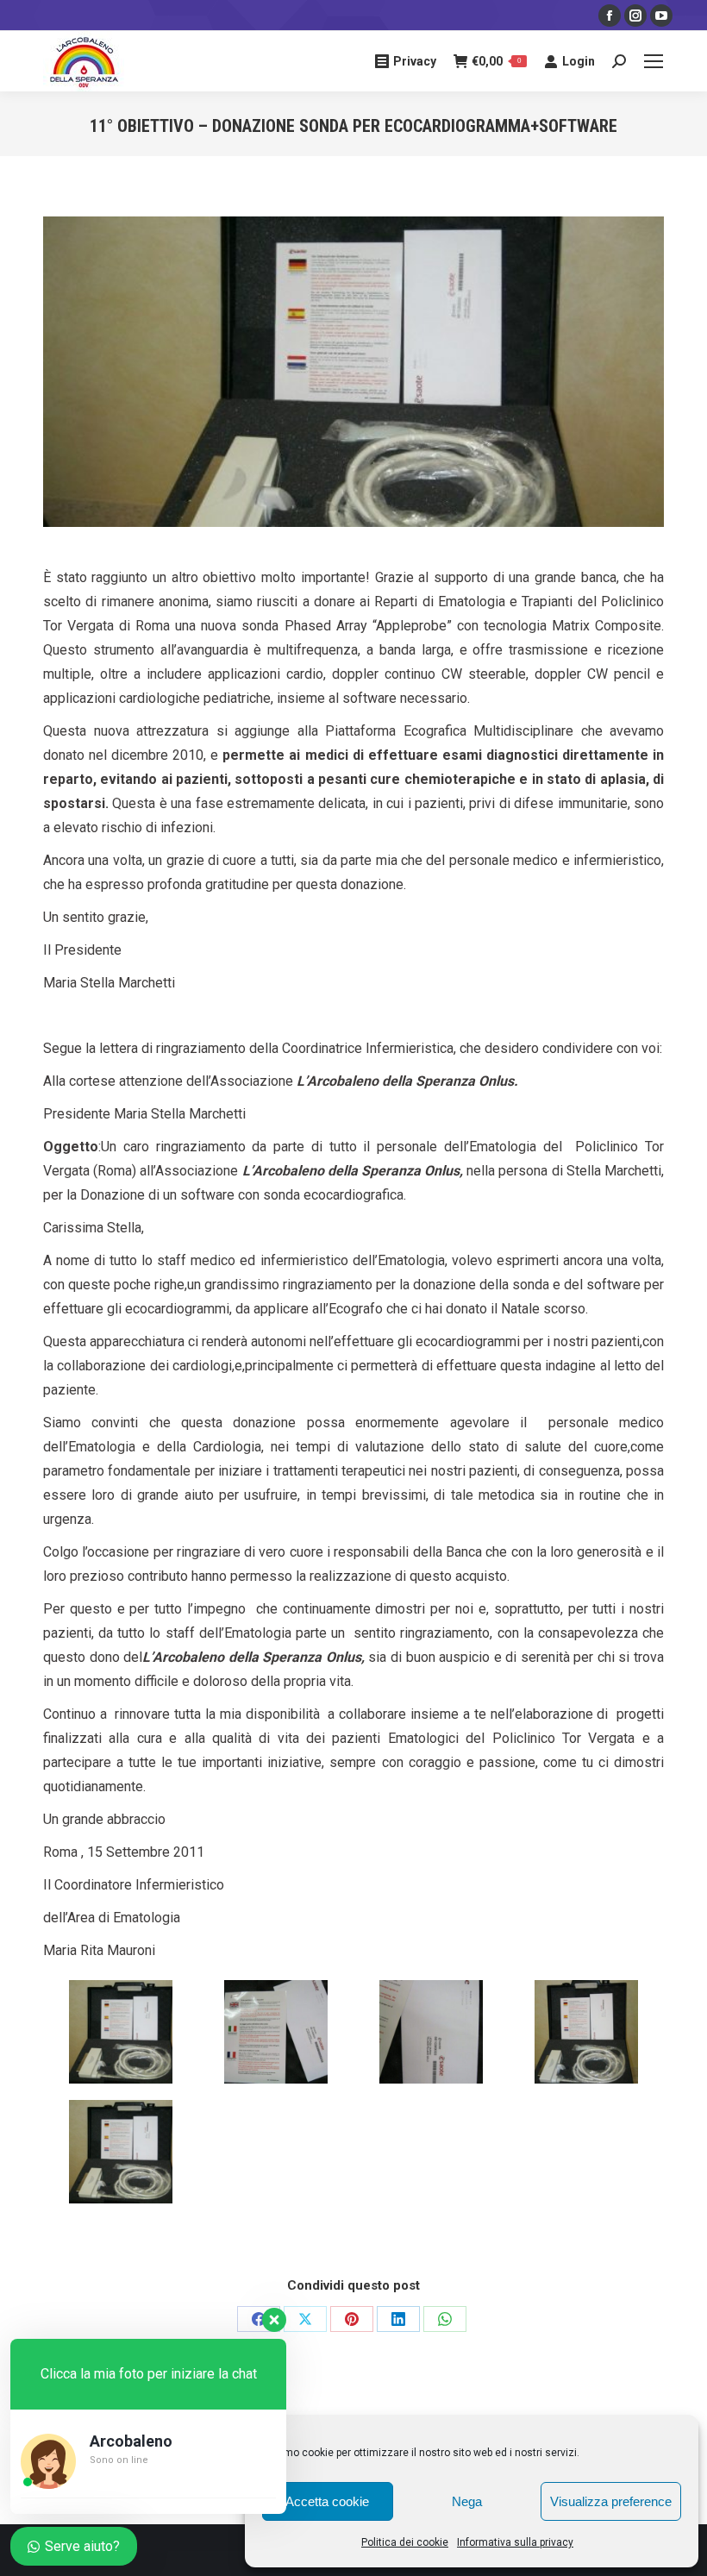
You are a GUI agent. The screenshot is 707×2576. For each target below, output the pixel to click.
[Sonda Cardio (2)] (586, 2032)
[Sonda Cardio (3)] (276, 2032)
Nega (467, 2501)
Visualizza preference (611, 2501)
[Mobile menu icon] (654, 61)
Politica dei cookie (405, 2542)
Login (579, 61)
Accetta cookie (327, 2501)
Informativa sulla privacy (515, 2542)
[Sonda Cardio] (121, 2032)
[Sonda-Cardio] (121, 2152)
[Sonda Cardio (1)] (431, 2032)
